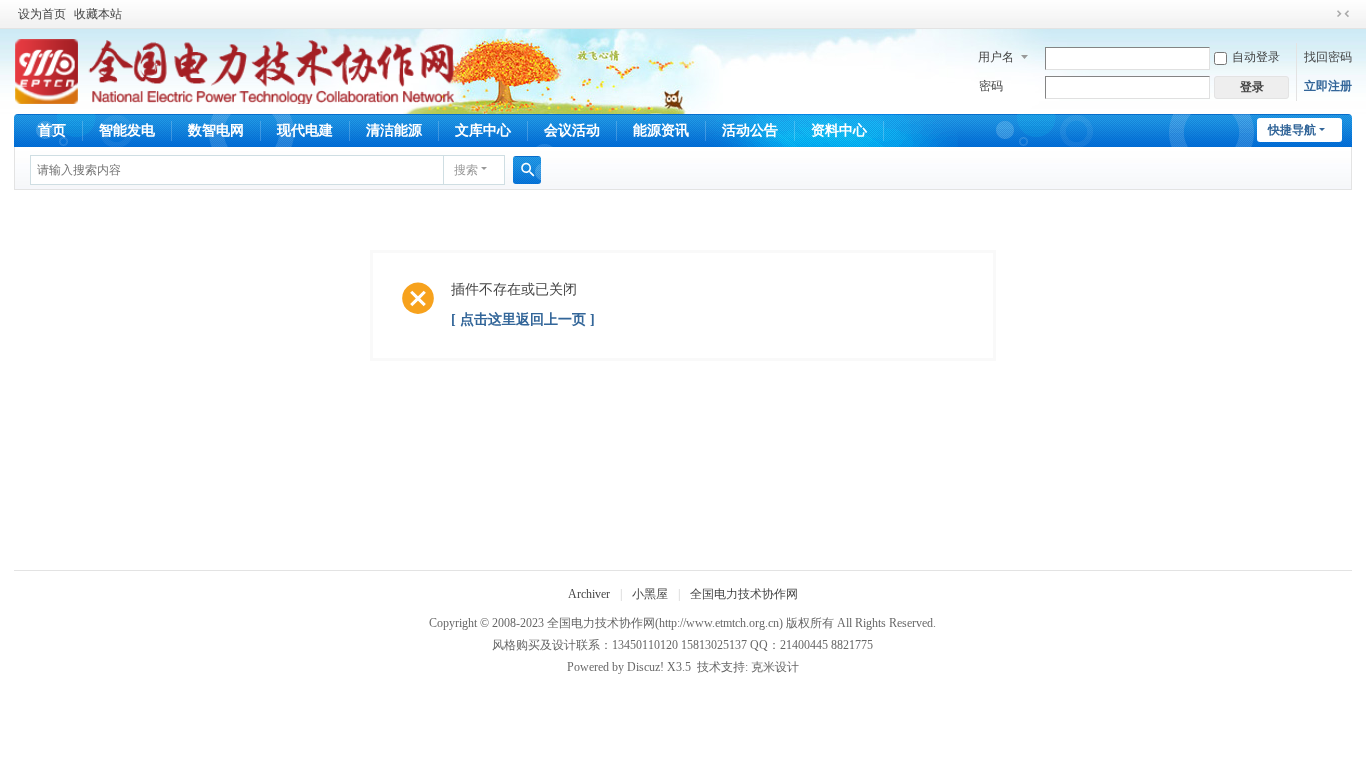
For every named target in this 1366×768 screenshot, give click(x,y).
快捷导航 (1292, 130)
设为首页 (42, 14)
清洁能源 (394, 130)
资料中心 (839, 130)
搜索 (466, 170)
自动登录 (1256, 57)
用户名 (996, 57)
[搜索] (527, 170)
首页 (52, 130)
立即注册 (1328, 86)
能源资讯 (661, 130)
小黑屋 (650, 594)
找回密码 (1328, 57)
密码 (991, 86)
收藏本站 (98, 14)
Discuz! (645, 667)
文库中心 (483, 130)
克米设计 (775, 667)
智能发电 (127, 130)
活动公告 (750, 130)
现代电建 (305, 130)
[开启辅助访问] (1324, 14)
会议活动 (572, 130)
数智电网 (216, 130)
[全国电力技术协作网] (234, 70)
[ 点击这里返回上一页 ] (523, 319)
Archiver (589, 594)
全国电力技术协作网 (744, 594)
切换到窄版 (1343, 14)
